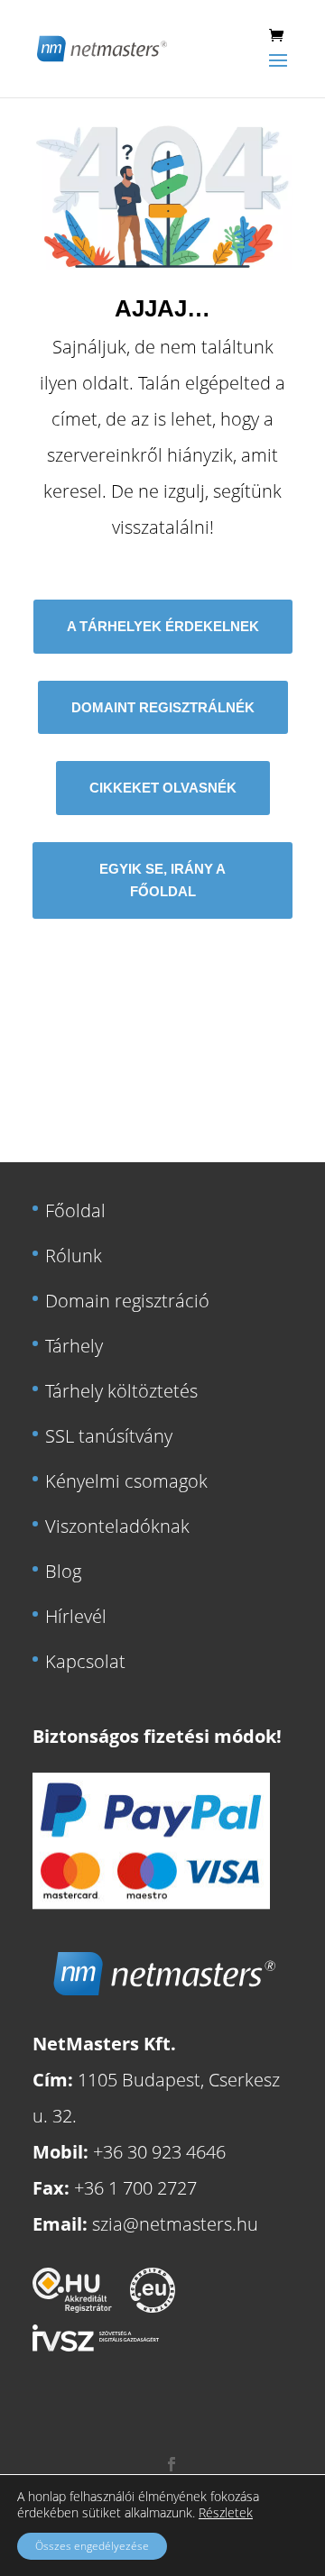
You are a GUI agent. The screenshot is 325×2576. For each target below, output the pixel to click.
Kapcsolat (85, 1661)
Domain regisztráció (127, 1301)
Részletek (226, 2513)
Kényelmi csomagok (126, 1481)
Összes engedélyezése (92, 2546)
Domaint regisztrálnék (163, 707)
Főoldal (75, 1210)
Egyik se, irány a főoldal (162, 880)
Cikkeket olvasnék (163, 788)
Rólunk (74, 1256)
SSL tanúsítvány (109, 1436)
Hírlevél (76, 1616)
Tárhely (74, 1346)
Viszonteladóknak (117, 1526)
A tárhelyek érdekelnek (163, 626)
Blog (63, 1571)
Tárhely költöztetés (121, 1391)
